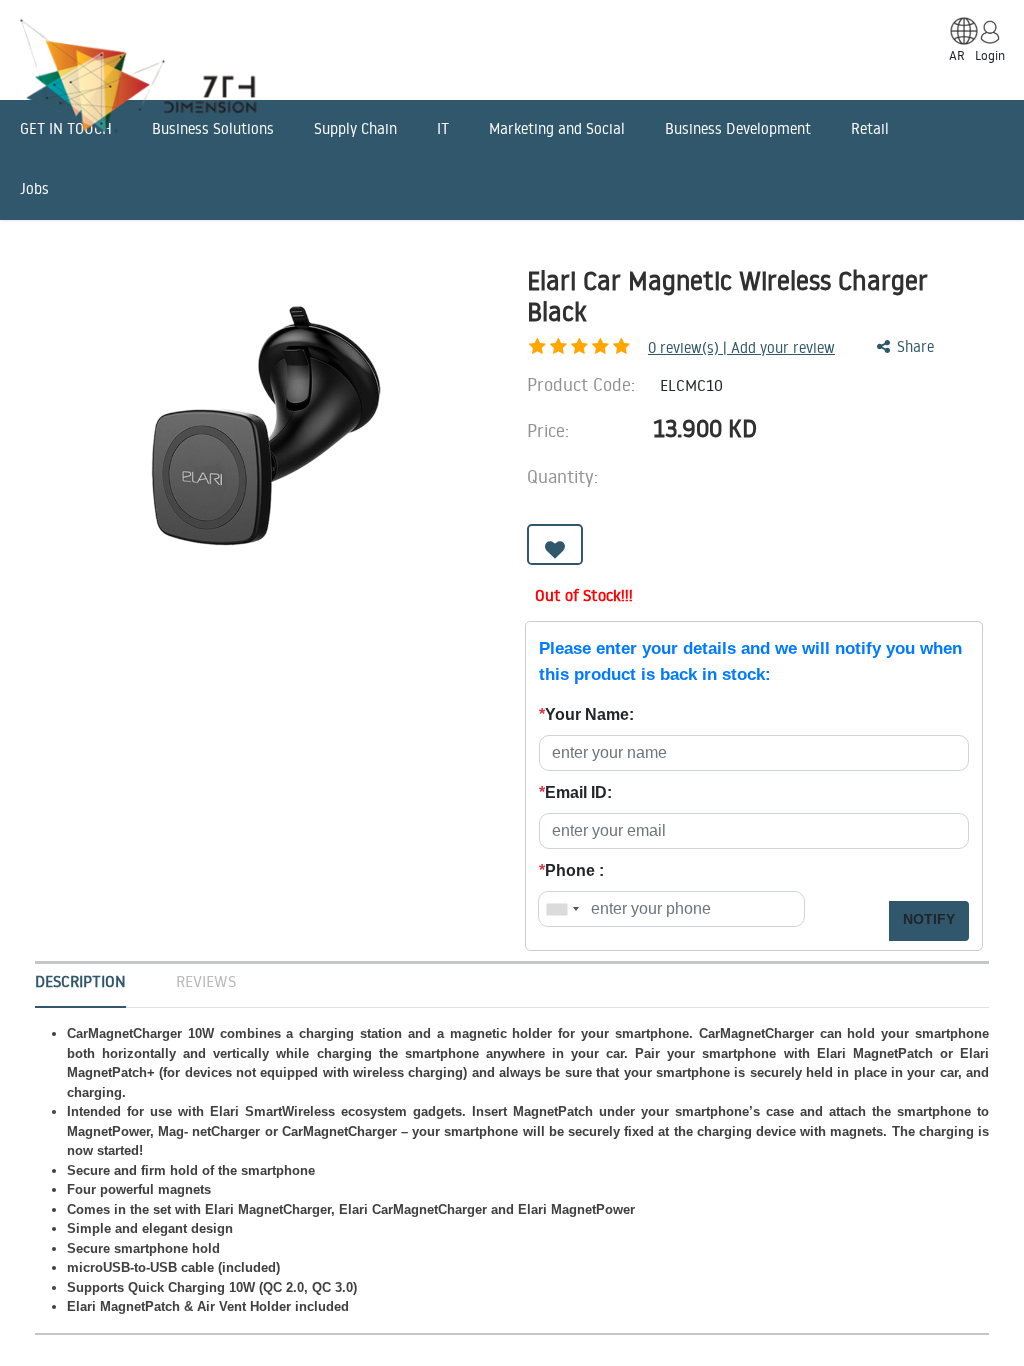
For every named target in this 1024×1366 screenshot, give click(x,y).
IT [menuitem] (443, 128)
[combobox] (562, 909)
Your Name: (586, 714)
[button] (555, 544)
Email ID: (575, 792)
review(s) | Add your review (741, 347)
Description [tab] (80, 981)
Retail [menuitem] (870, 128)
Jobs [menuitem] (34, 188)
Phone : (571, 870)
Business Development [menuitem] (738, 128)
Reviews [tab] (206, 981)
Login (990, 55)
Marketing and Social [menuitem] (557, 128)
